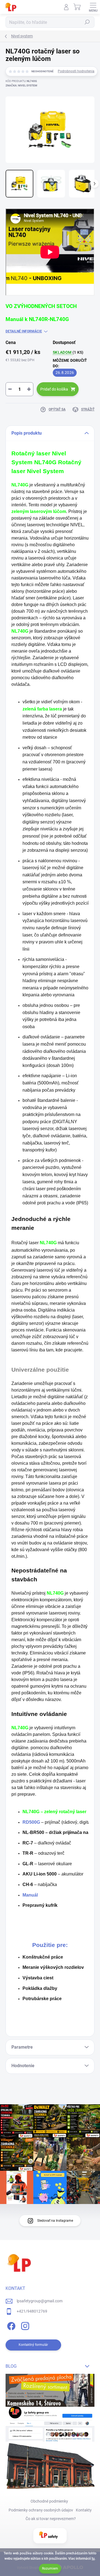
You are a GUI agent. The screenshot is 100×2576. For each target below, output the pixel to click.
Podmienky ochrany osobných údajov (41, 2510)
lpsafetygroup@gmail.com (40, 2301)
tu (93, 2559)
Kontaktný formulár (33, 2345)
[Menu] (93, 7)
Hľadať (87, 22)
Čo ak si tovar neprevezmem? (51, 2519)
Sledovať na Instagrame (55, 2221)
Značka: (21, 85)
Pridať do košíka (54, 389)
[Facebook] (10, 2325)
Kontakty (84, 2510)
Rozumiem (50, 2569)
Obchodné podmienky (49, 2501)
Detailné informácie (24, 331)
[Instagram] (24, 2325)
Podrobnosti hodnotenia (76, 71)
